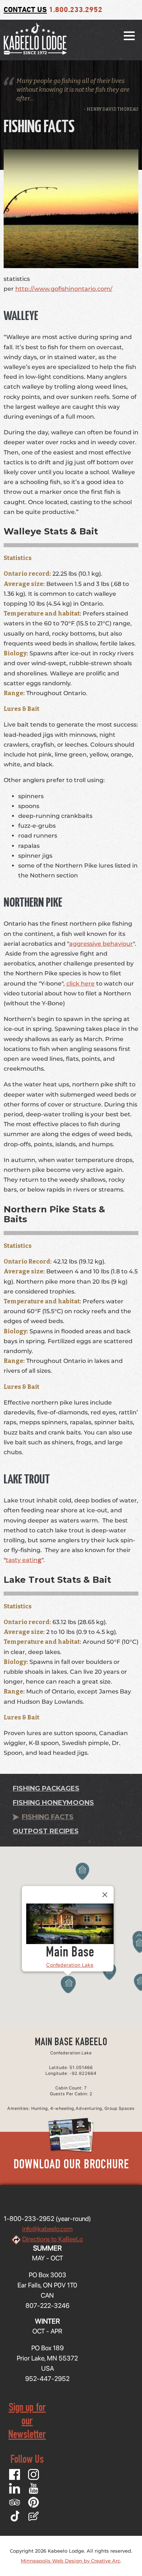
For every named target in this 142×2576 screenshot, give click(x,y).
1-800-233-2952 (29, 2219)
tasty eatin (22, 1560)
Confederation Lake (70, 1965)
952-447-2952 (47, 2379)
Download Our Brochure (71, 2166)
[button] (69, 1985)
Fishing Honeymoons (53, 1803)
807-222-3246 (48, 2306)
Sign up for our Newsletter (27, 2422)
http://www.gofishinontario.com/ (64, 289)
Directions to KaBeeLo (53, 2239)
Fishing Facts (48, 1817)
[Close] (105, 1895)
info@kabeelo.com (47, 2229)
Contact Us (25, 10)
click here (80, 984)
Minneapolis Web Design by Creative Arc (70, 2561)
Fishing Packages (46, 1788)
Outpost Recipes (46, 1831)
